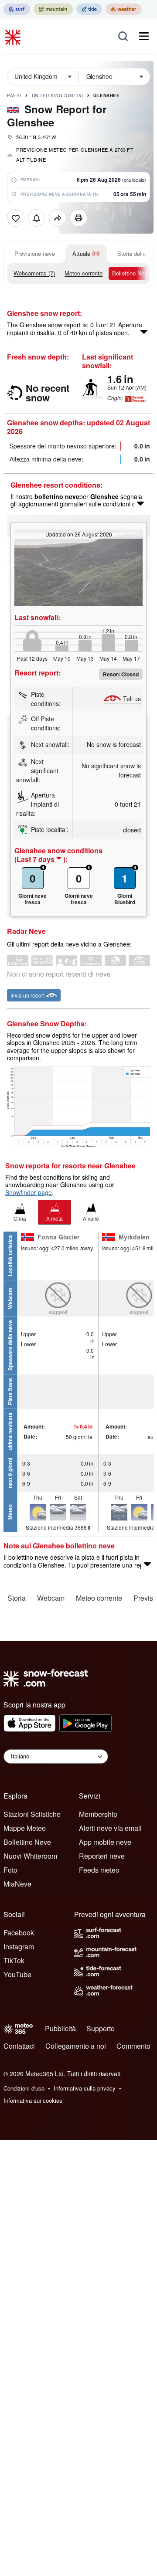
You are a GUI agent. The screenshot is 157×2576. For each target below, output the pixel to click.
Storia (17, 1598)
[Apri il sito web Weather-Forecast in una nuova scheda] (124, 9)
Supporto (101, 2028)
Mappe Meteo (25, 1828)
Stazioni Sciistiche (32, 1814)
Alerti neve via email (110, 1828)
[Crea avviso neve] (37, 218)
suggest (58, 1312)
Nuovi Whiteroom (30, 1856)
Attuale (81, 253)
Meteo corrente (84, 273)
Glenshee (106, 95)
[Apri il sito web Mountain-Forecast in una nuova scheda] (53, 9)
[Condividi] (58, 218)
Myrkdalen (134, 1237)
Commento (133, 2046)
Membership (98, 1814)
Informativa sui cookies (33, 2100)
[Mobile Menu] (144, 36)
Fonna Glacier (58, 1237)
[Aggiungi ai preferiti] (16, 218)
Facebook (19, 1933)
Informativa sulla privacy (85, 2088)
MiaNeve (17, 1884)
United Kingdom (58, 95)
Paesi (14, 95)
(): (41, 859)
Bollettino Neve (131, 273)
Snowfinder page (29, 1192)
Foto (10, 1870)
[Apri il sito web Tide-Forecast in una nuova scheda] (89, 9)
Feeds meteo (99, 1870)
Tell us (132, 699)
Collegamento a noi (76, 2046)
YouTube (17, 1974)
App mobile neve (105, 1842)
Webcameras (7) (34, 273)
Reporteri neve (102, 1856)
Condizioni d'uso (24, 2088)
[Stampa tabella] (78, 218)
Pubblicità (60, 2028)
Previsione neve (35, 253)
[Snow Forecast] (14, 36)
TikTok (14, 1960)
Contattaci (19, 2046)
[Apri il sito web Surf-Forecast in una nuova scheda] (17, 9)
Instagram (19, 1946)
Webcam (51, 1598)
